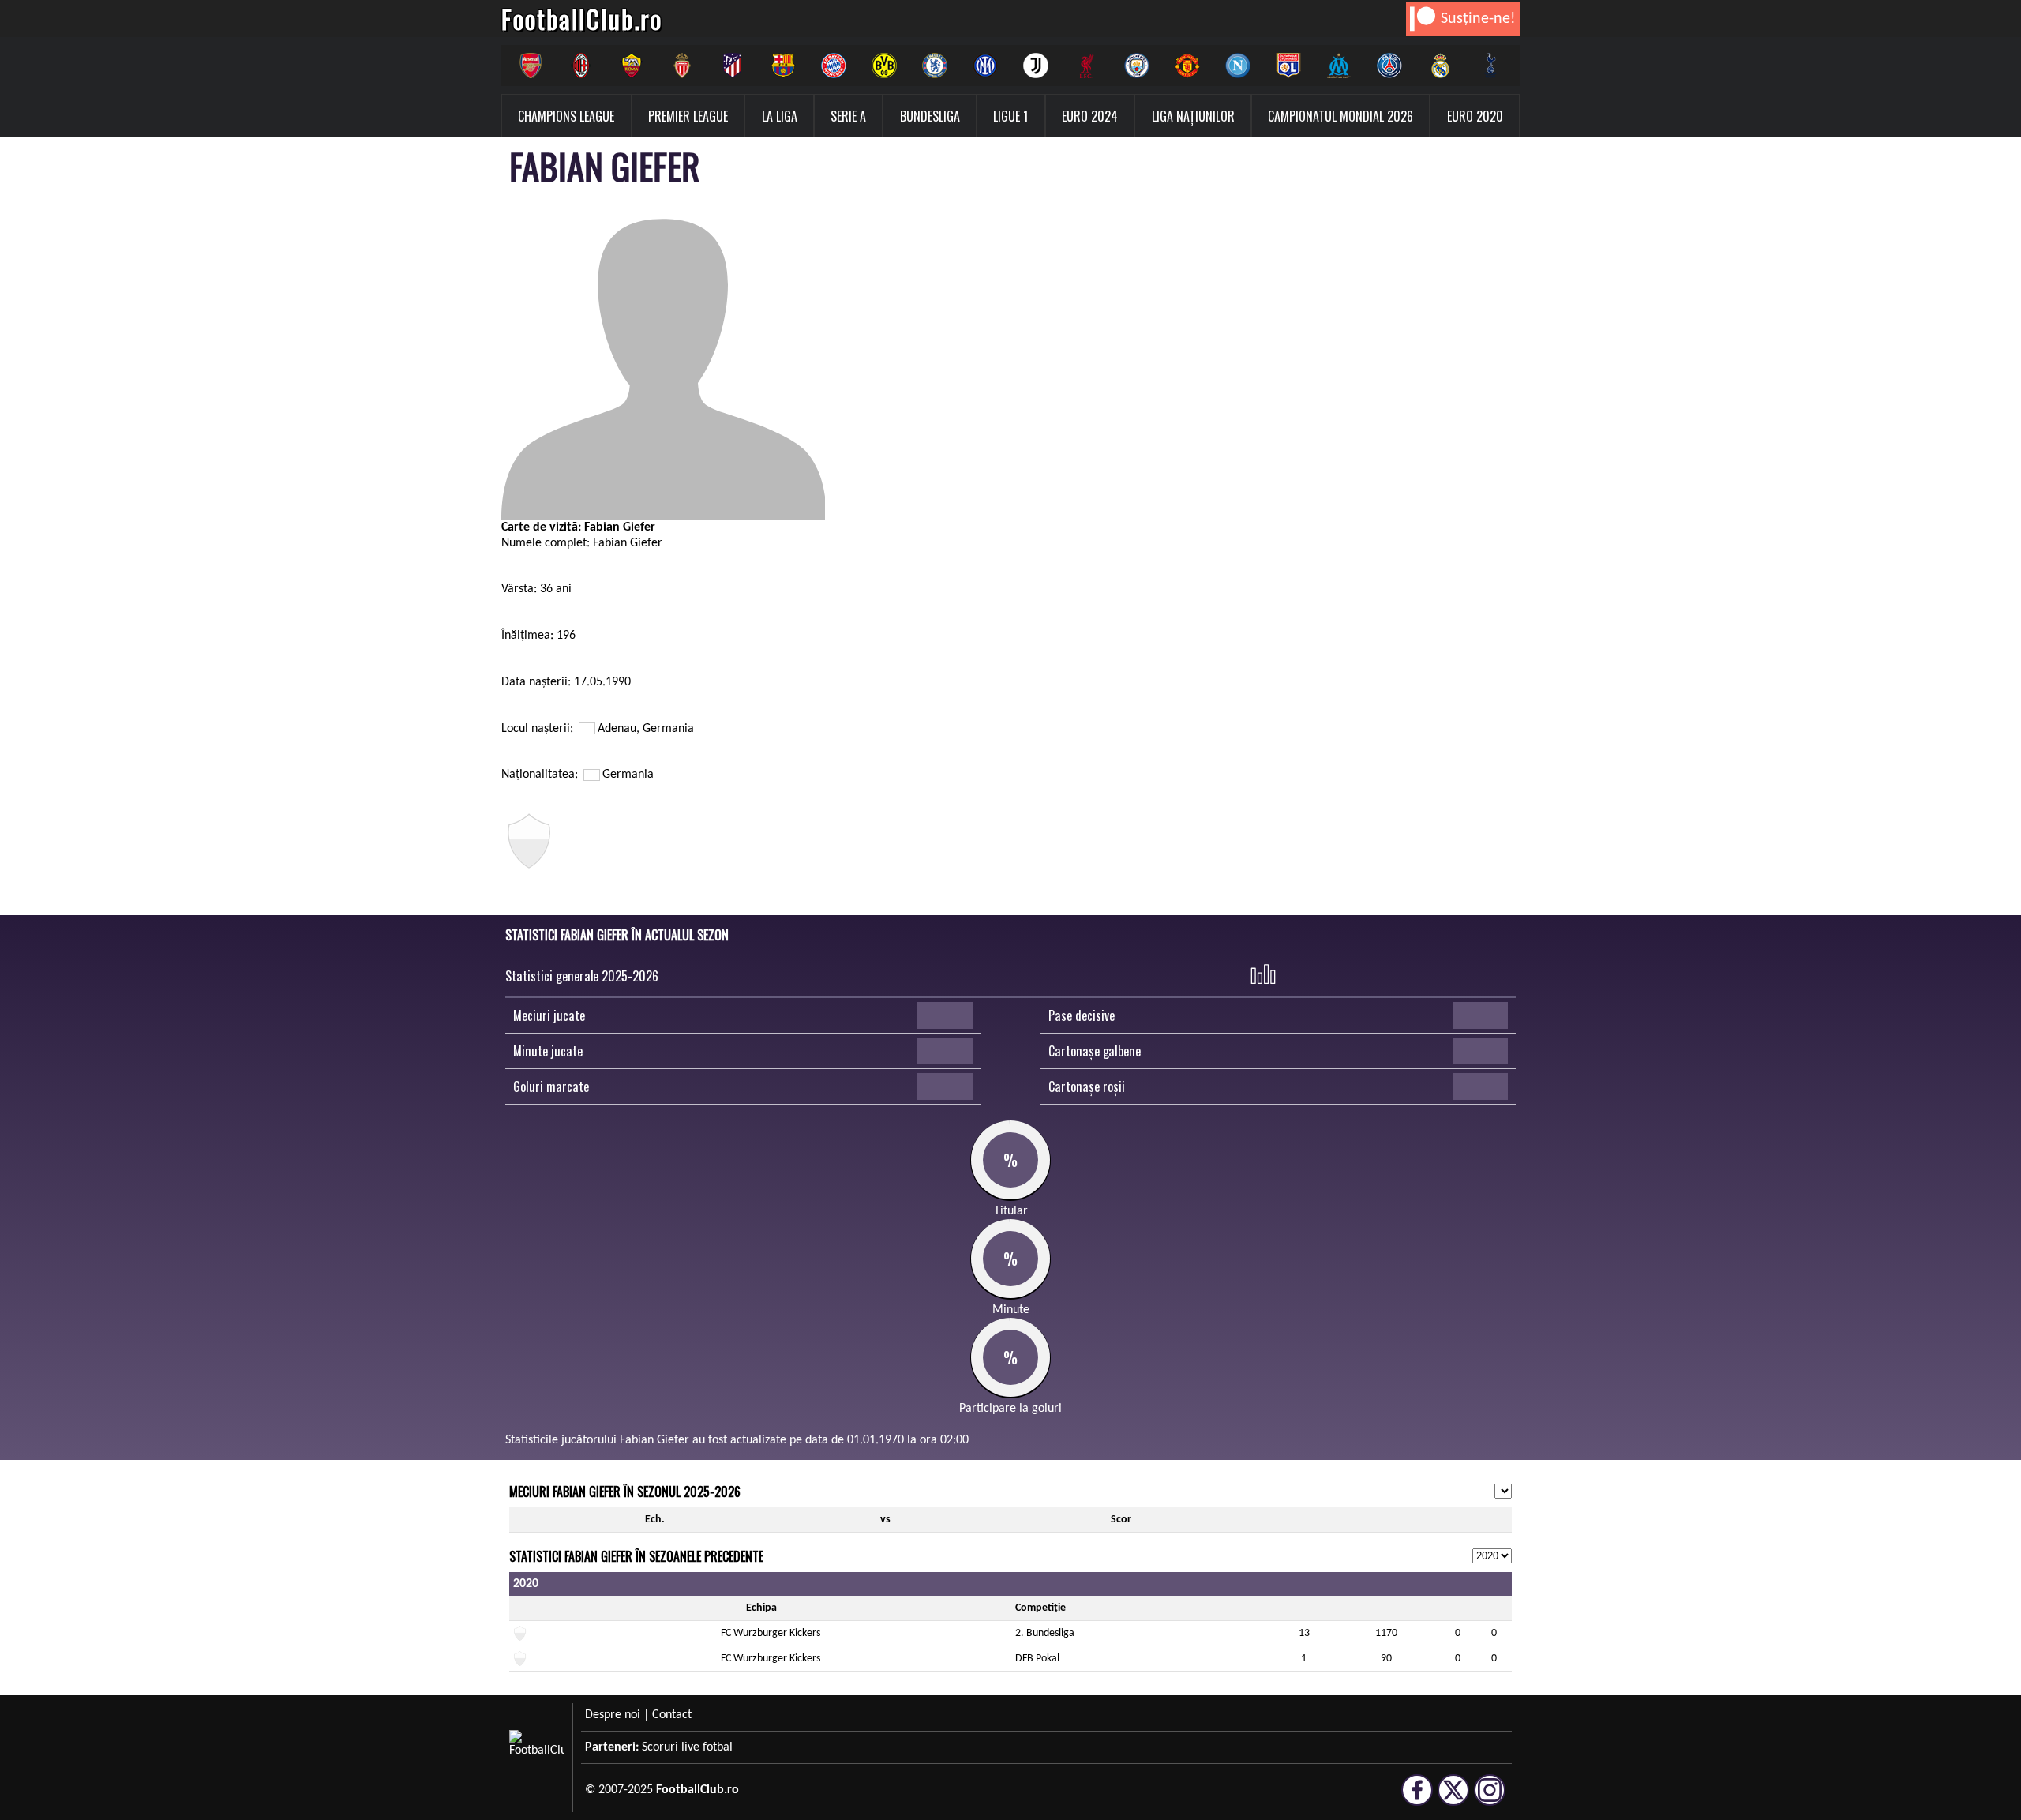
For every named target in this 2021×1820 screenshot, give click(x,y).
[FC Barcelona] (783, 66)
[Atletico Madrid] (733, 66)
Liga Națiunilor (1193, 116)
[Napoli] (1238, 66)
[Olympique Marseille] (1339, 66)
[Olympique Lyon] (1288, 66)
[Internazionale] (985, 66)
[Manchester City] (1137, 66)
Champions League (566, 116)
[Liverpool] (1086, 66)
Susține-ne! (1478, 19)
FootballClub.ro (582, 19)
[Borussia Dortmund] (884, 66)
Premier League (688, 116)
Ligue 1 (1010, 116)
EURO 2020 (1475, 116)
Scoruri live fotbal (687, 1747)
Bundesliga (930, 116)
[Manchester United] (1187, 66)
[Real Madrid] (1440, 66)
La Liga (780, 116)
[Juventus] (1036, 66)
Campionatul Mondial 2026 (1340, 116)
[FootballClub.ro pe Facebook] (1417, 1799)
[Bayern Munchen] (834, 66)
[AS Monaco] (682, 66)
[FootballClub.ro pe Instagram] (1490, 1799)
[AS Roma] (632, 66)
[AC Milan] (581, 66)
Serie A (848, 116)
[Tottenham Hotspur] (1490, 66)
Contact (672, 1715)
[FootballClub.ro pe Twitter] (1453, 1799)
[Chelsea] (935, 66)
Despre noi (613, 1715)
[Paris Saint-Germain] (1389, 66)
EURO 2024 (1090, 116)
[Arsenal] (531, 66)
